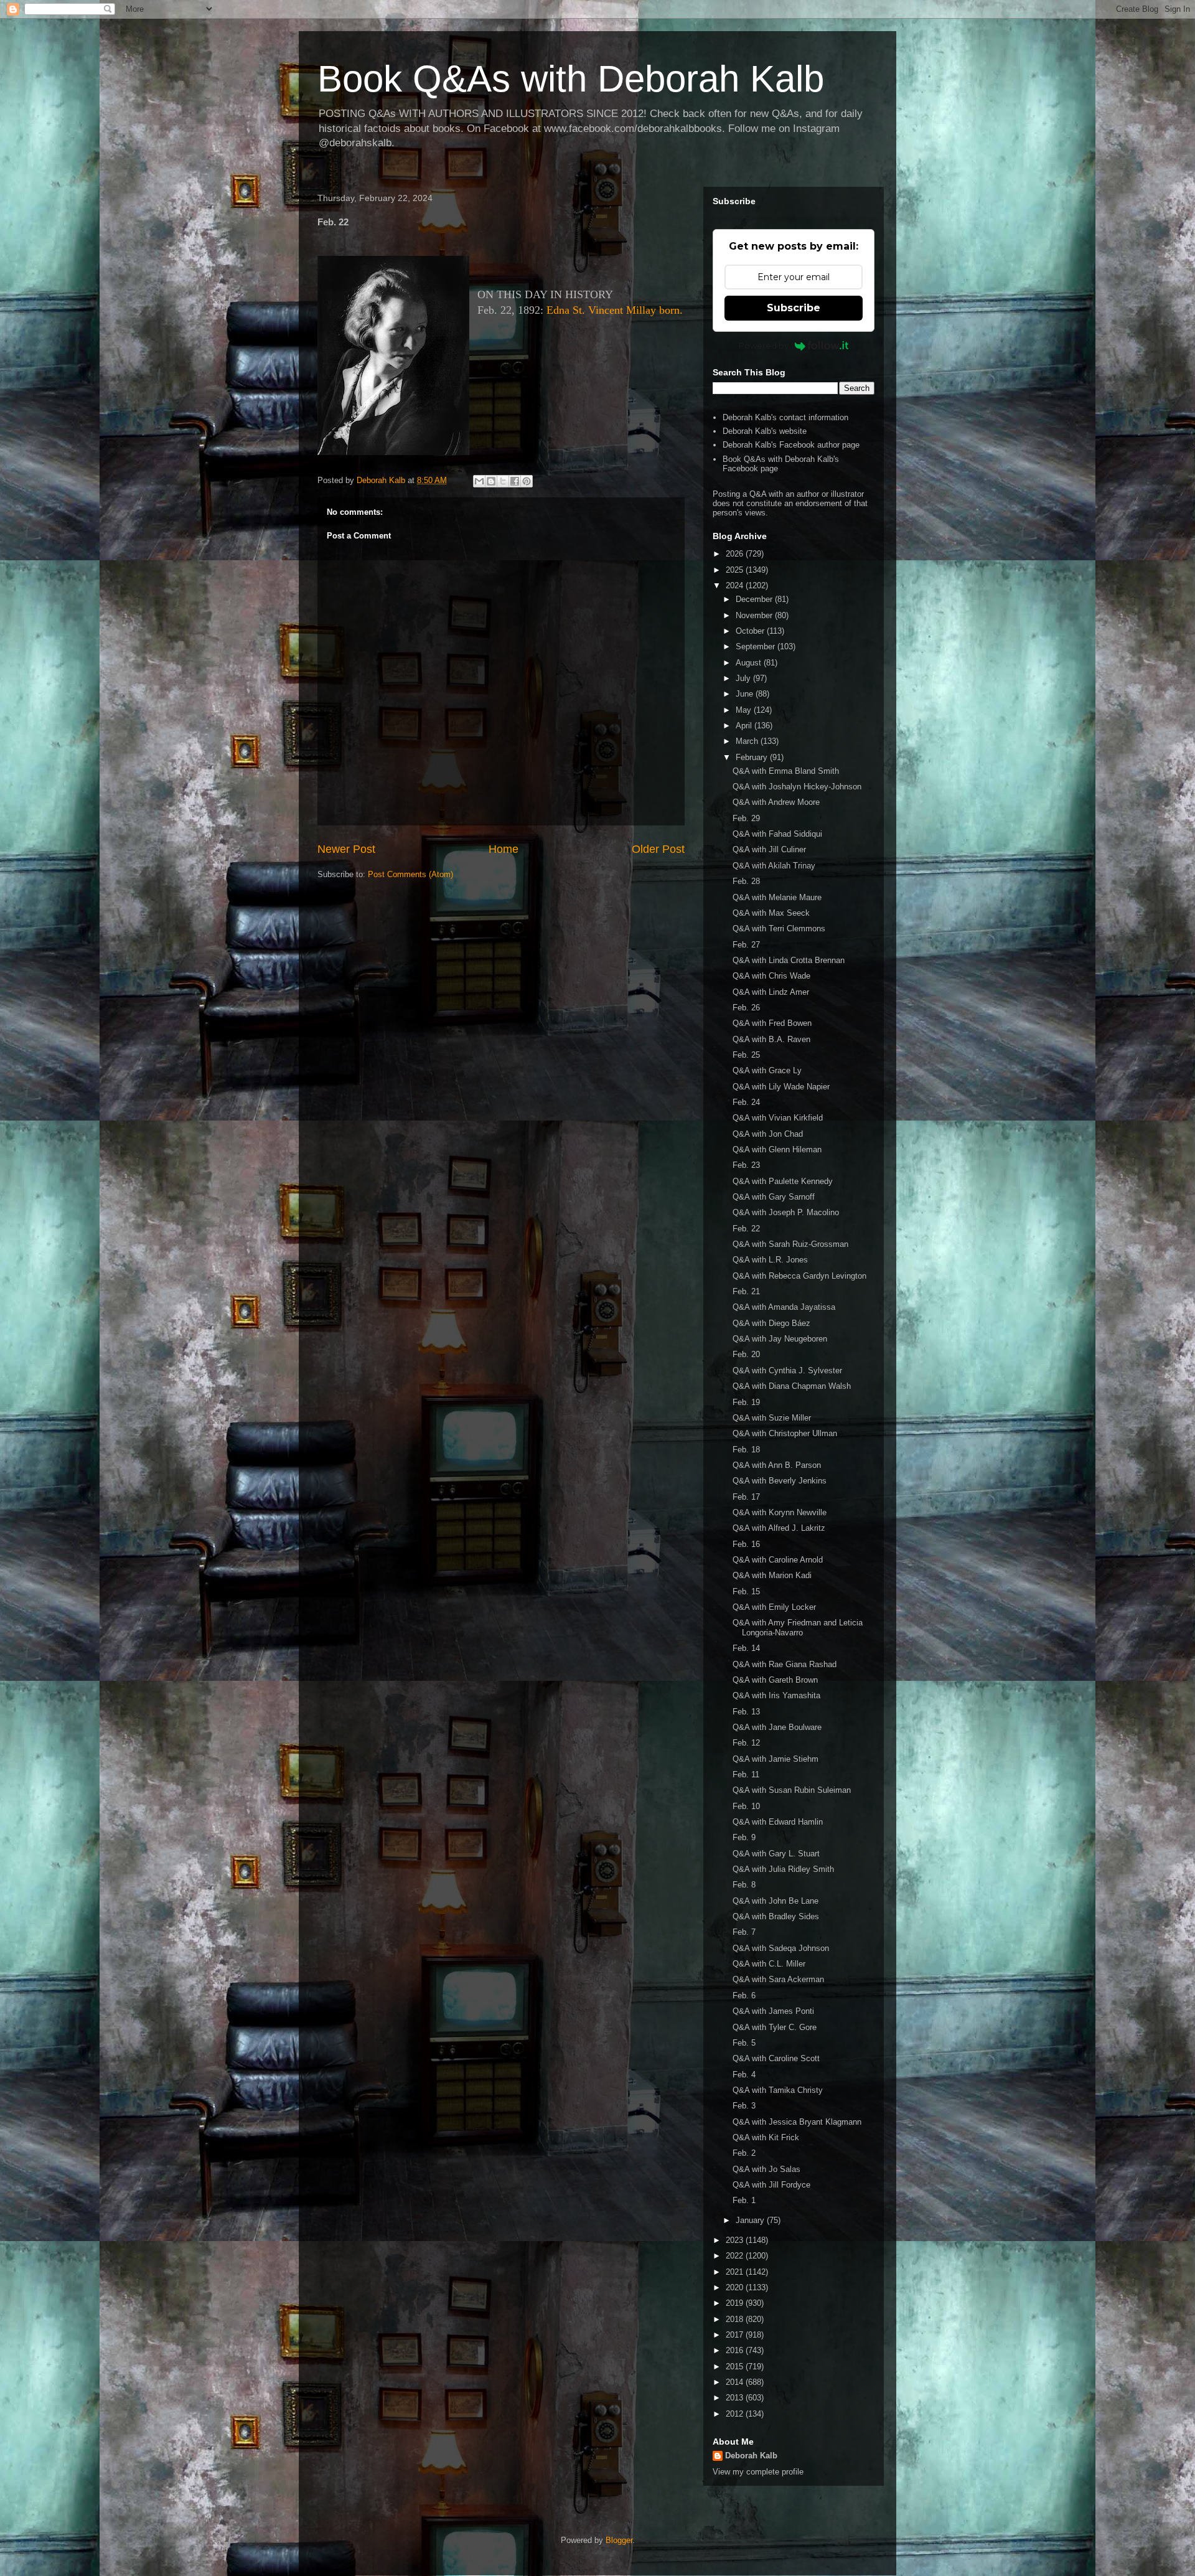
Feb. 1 (744, 2200)
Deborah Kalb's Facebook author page (791, 445)
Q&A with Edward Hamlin (778, 1822)
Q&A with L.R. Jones (770, 1260)
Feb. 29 (746, 818)
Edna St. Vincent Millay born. (615, 310)
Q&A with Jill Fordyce (771, 2185)
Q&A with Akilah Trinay (774, 866)
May (745, 710)
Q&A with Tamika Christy (778, 2090)
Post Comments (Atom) (410, 874)
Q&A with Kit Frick (766, 2137)
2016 (736, 2350)
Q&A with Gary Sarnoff (774, 1197)
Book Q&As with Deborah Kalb (571, 79)
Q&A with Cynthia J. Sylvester (787, 1370)
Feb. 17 (746, 1497)
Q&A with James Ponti (773, 2011)
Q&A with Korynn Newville (780, 1512)
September (757, 646)
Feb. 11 (746, 1775)
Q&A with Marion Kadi (772, 1575)
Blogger (619, 2540)
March (748, 741)
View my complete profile (758, 2472)
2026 (736, 554)
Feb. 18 (746, 1450)
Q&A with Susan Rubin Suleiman (792, 1790)
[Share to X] (503, 481)
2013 (736, 2398)
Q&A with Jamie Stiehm (776, 1759)
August (750, 663)
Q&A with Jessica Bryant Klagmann (797, 2122)
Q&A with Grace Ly (767, 1070)
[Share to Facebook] (515, 481)
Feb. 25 (746, 1055)
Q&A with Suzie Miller (772, 1418)
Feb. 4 (744, 2075)
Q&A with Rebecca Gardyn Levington (799, 1276)
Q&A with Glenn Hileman (777, 1149)
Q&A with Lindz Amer (771, 992)
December (755, 599)
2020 (736, 2287)
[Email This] (479, 481)
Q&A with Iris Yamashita (776, 1695)
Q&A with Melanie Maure (777, 897)
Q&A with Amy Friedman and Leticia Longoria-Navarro (798, 1628)
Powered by (764, 346)
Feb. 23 (746, 1165)
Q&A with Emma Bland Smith (786, 771)
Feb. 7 (744, 1932)
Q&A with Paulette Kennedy (783, 1181)
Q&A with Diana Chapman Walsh (792, 1386)
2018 (736, 2319)
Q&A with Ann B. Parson (777, 1465)
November (755, 615)
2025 (736, 570)
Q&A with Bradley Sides (776, 1916)
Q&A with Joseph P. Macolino (786, 1212)
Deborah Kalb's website (765, 431)
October (751, 631)
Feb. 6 (744, 1995)
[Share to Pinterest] (527, 481)
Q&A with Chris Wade (771, 976)
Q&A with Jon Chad (768, 1134)
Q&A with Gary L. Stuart (776, 1854)
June (746, 694)
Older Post (658, 849)
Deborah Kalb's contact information (785, 417)
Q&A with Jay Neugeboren (780, 1339)
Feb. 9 (744, 1837)
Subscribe (794, 308)
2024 (736, 585)
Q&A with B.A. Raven (771, 1039)
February (753, 757)
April (745, 726)
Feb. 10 (746, 1806)
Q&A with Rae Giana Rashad (785, 1664)
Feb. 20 (746, 1354)
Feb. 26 (746, 1008)
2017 (736, 2335)
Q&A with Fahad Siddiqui (777, 834)
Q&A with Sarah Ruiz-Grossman (790, 1244)
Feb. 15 (746, 1591)
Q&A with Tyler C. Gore (775, 2027)
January (751, 2220)
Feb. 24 (746, 1102)
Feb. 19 (746, 1402)
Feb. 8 (744, 1885)
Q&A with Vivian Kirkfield (778, 1118)
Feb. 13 (746, 1712)
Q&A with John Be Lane (776, 1901)
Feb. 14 (746, 1648)
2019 (736, 2303)
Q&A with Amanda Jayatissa (784, 1307)
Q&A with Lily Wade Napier (781, 1087)
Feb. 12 (746, 1743)
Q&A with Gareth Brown (775, 1680)
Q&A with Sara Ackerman (778, 1979)
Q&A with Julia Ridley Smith (783, 1869)
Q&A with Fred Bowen (772, 1023)
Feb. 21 (746, 1291)
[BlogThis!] (491, 481)
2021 (736, 2272)
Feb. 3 (744, 2106)
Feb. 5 (744, 2043)
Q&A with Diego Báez (771, 1323)
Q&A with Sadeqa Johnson (781, 1948)
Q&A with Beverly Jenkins (780, 1481)
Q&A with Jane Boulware (777, 1727)
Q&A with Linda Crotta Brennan (789, 960)
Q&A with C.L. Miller (769, 1964)
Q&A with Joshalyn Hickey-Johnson (797, 787)
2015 (736, 2367)
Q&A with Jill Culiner (769, 849)
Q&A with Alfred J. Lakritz (779, 1528)
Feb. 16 (746, 1544)
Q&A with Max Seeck (771, 913)
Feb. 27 (746, 945)
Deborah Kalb (751, 2456)
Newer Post (346, 849)
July (744, 678)
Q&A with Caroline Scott (776, 2058)
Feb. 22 (746, 1229)
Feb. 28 (746, 881)
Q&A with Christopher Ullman (785, 1433)
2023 (736, 2240)
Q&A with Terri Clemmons (779, 928)
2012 (736, 2414)
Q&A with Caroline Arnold (778, 1560)
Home (504, 849)
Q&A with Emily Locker (774, 1607)
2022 (736, 2256)
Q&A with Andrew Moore (776, 802)
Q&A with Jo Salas (766, 2169)
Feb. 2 (744, 2153)
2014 (736, 2382)
